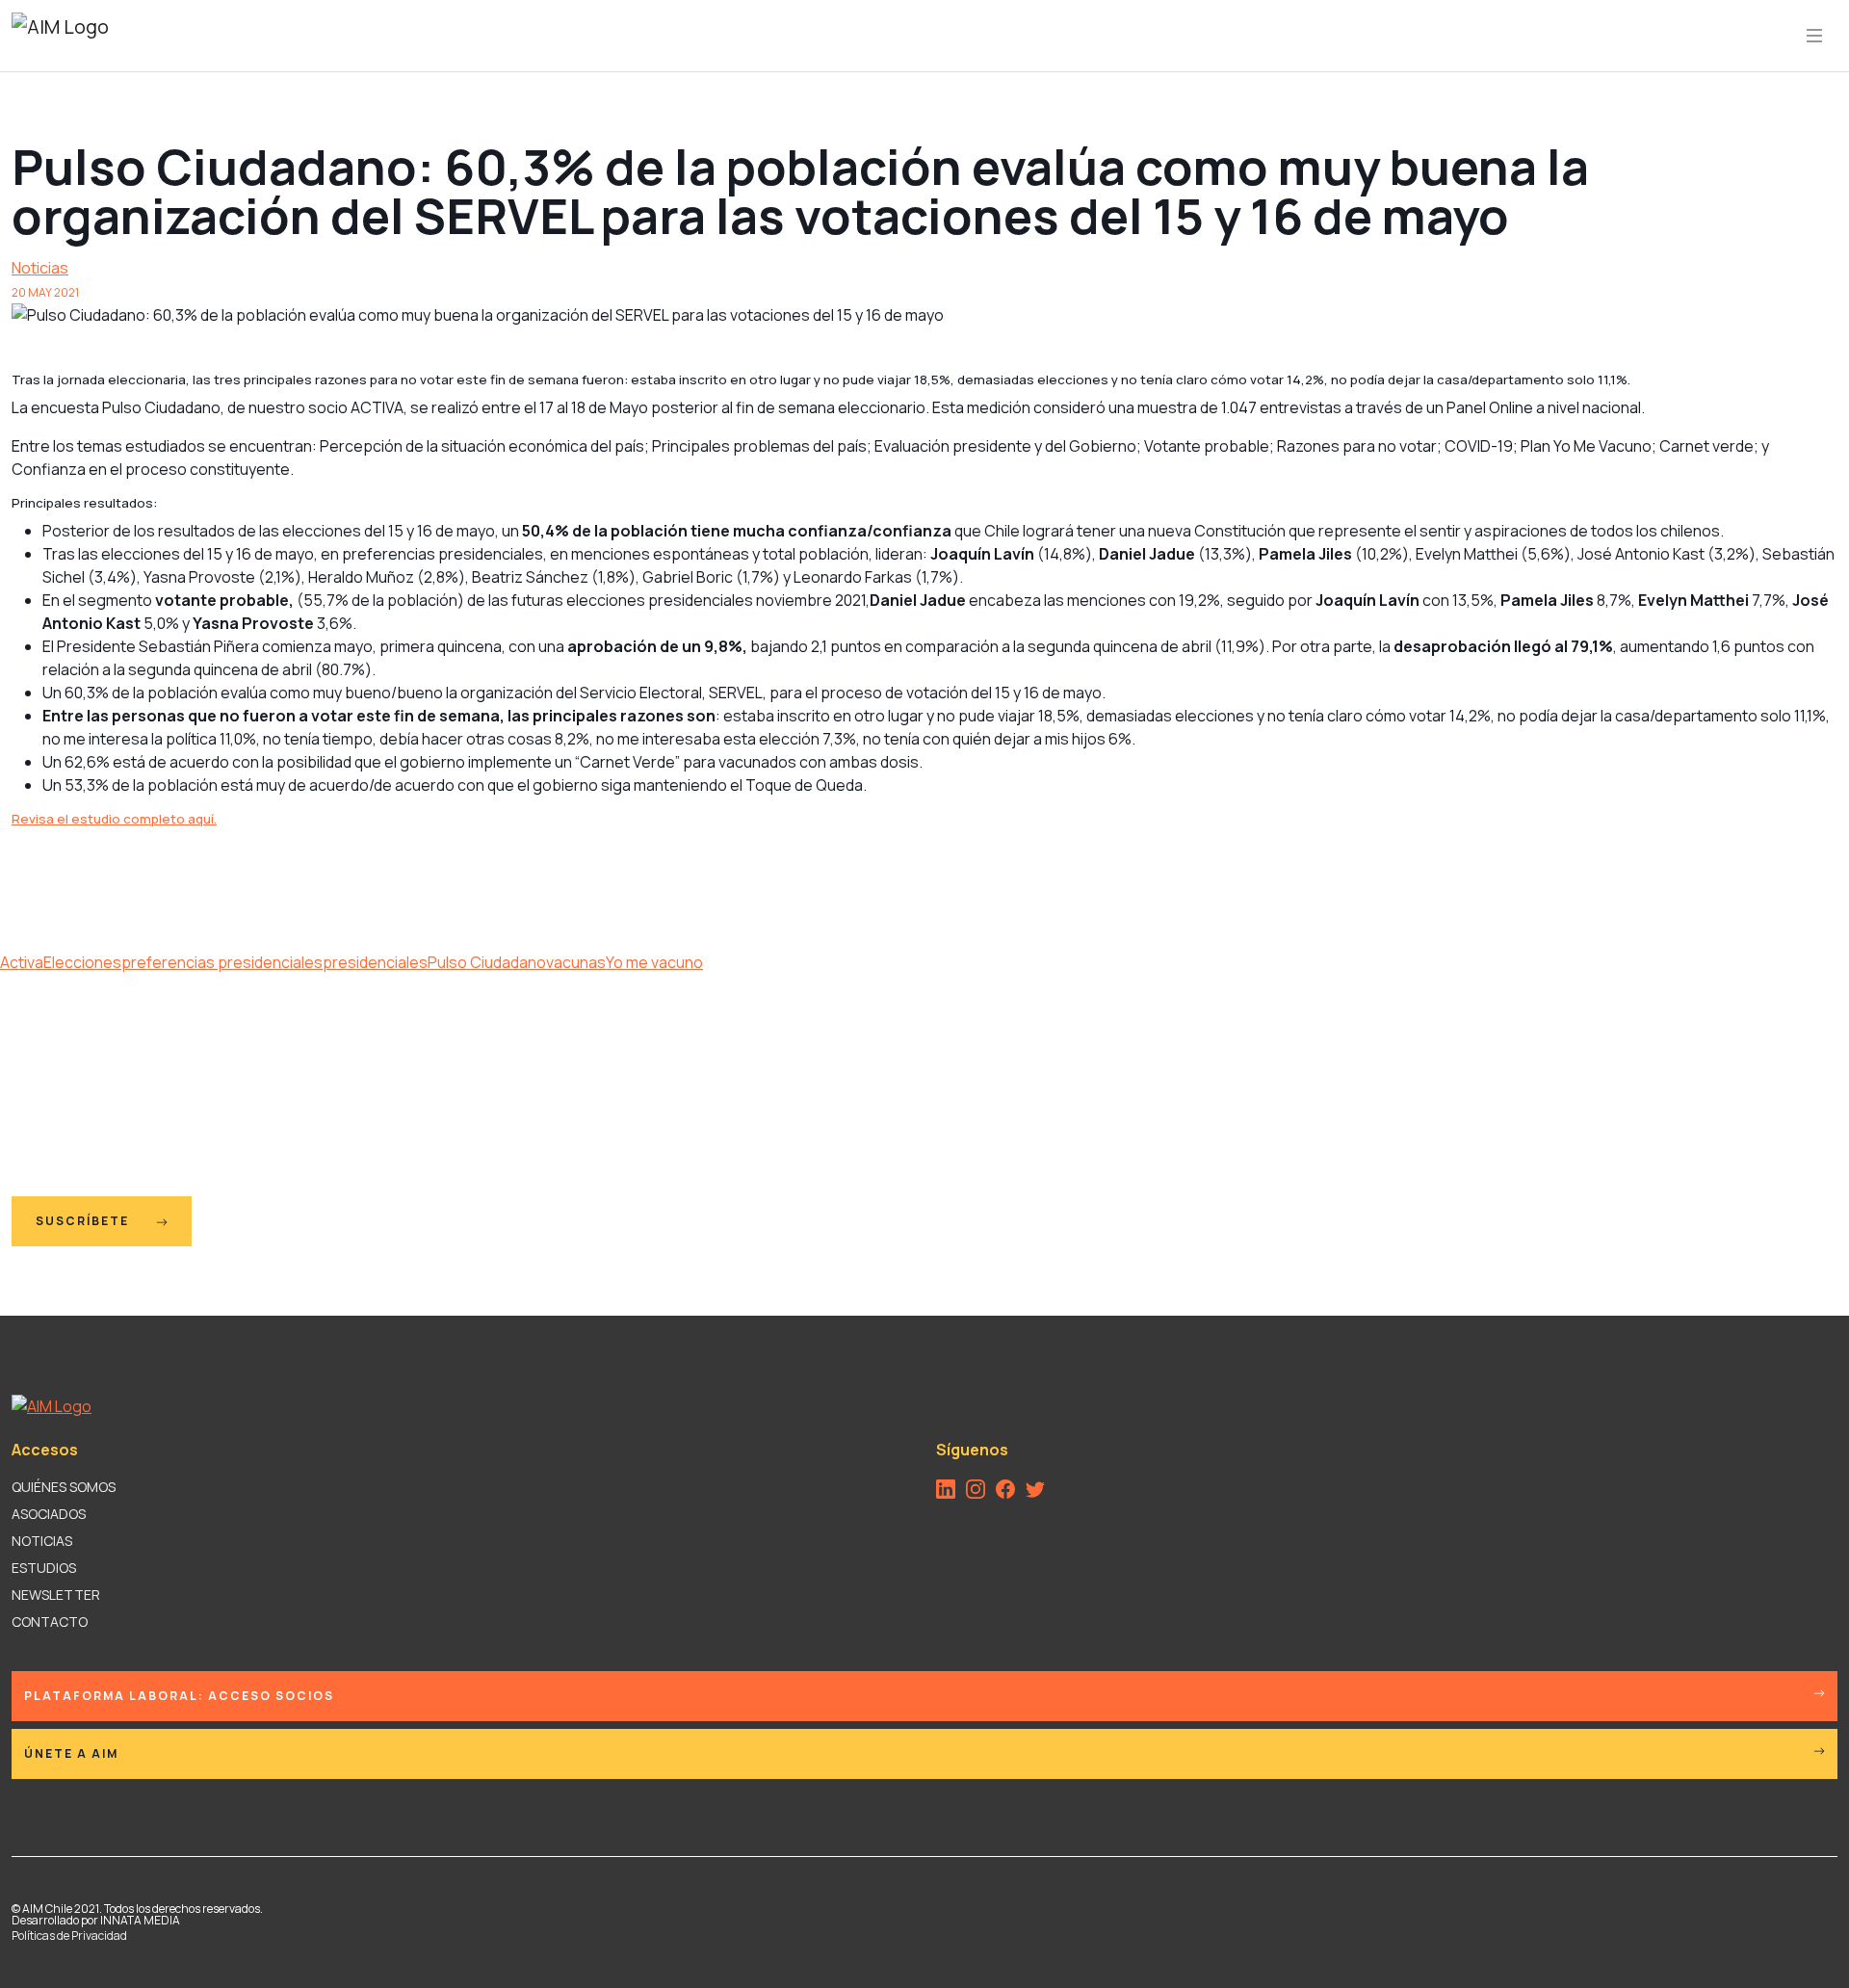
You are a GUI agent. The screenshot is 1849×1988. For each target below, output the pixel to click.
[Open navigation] (1814, 36)
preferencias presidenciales (222, 962)
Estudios (44, 1568)
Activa (22, 962)
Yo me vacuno (654, 962)
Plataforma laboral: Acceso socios (179, 1696)
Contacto (50, 1622)
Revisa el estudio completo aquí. (114, 819)
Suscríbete (84, 1221)
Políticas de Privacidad (69, 1936)
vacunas (576, 962)
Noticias (40, 268)
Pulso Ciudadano (487, 962)
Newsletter (56, 1595)
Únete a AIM (71, 1753)
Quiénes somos (64, 1487)
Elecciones (82, 962)
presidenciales (375, 962)
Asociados (49, 1514)
